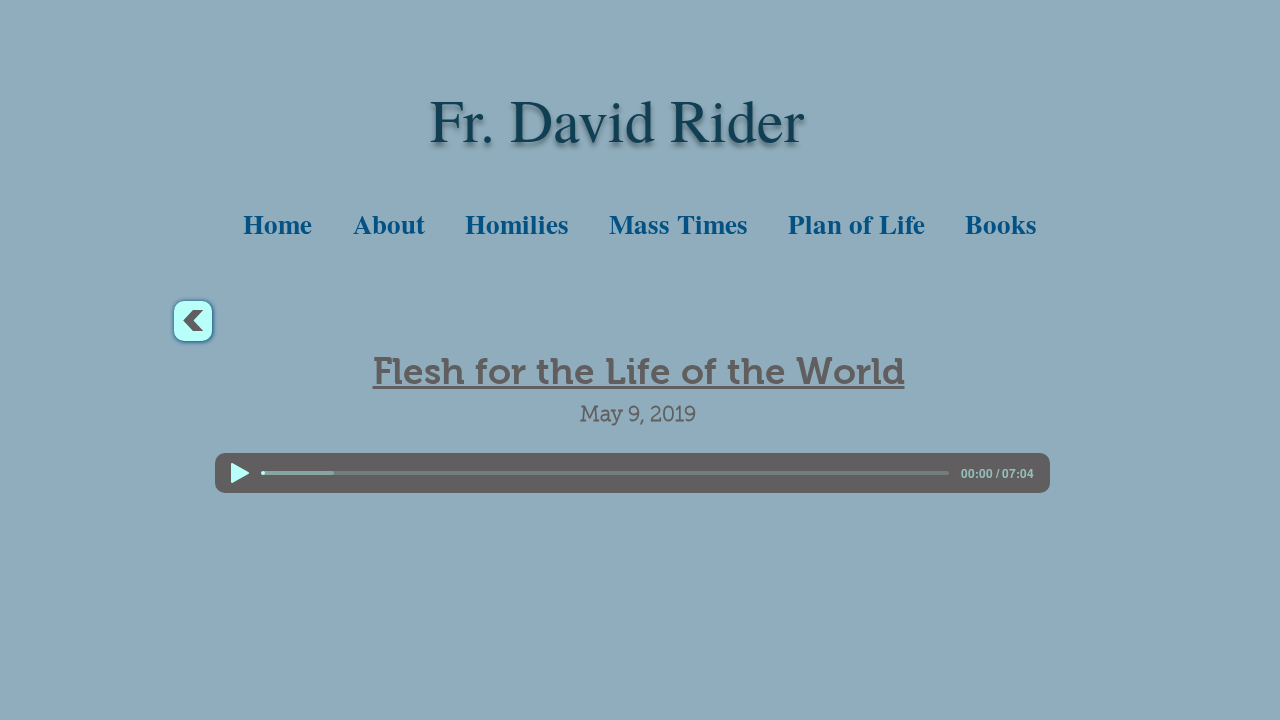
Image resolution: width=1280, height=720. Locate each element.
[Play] (240, 473)
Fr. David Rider (617, 119)
